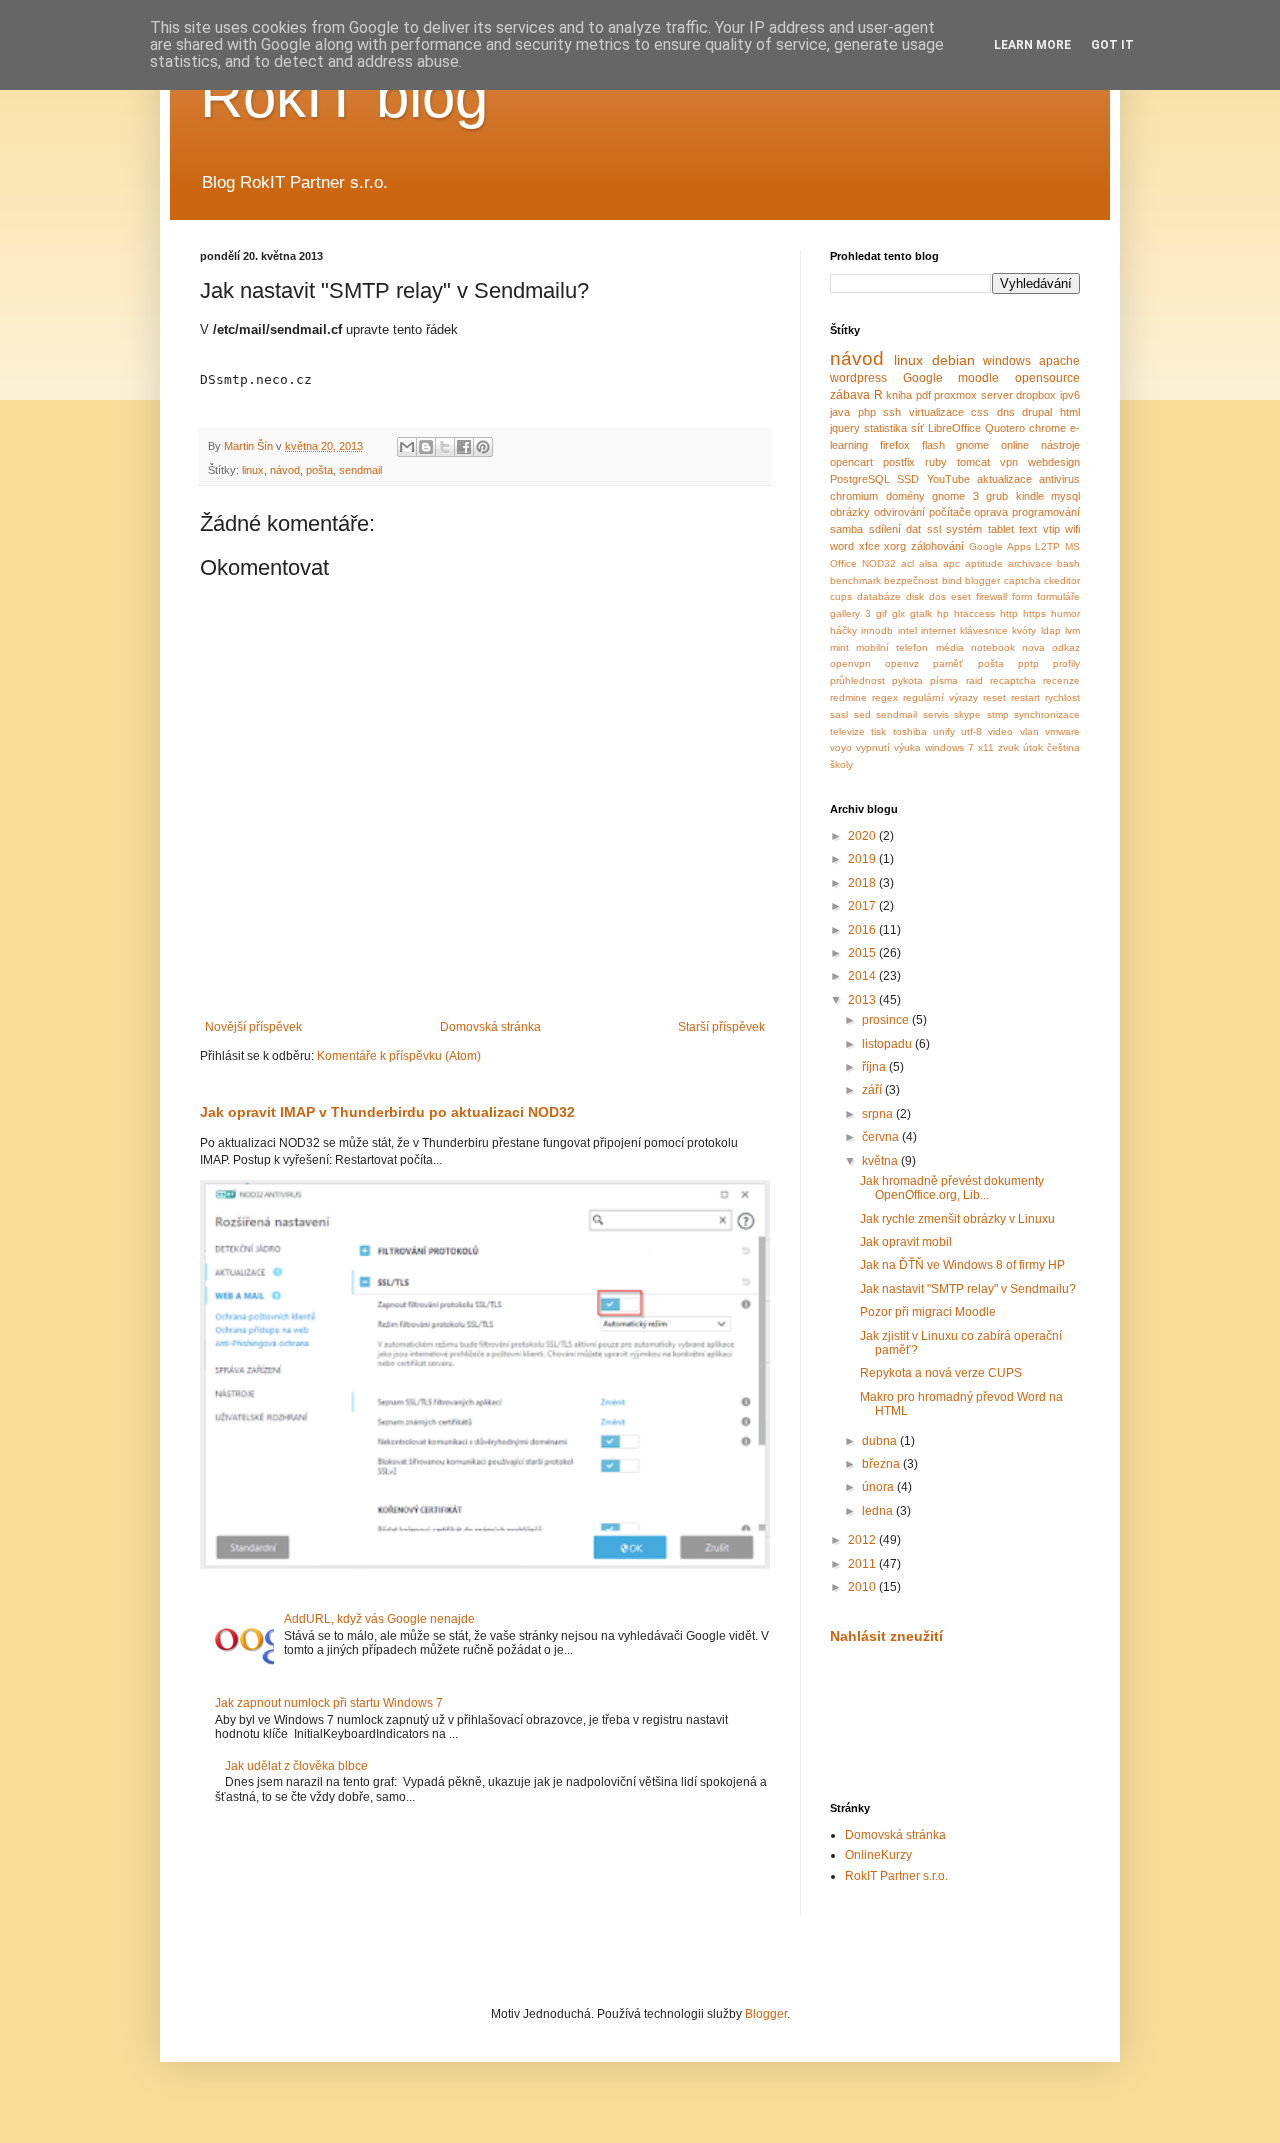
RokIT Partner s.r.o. (896, 1876)
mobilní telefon (892, 647)
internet (938, 630)
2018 (863, 883)
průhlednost (857, 680)
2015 (863, 953)
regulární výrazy (940, 697)
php (867, 412)
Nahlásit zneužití (886, 1636)
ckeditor (1062, 580)
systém (964, 529)
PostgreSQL (860, 479)
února (879, 1487)
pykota (907, 680)
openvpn (850, 663)
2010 (863, 1587)
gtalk (921, 613)
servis (936, 714)
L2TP (1047, 546)
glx (898, 613)
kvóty (1024, 630)
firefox (895, 445)
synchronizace (1047, 714)
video (1000, 731)
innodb (877, 630)
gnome (972, 445)
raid (974, 680)
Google (923, 378)
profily (1066, 663)
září (873, 1090)
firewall (991, 596)
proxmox (955, 395)
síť (917, 428)
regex (885, 697)
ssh (892, 412)
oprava (991, 512)
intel (907, 630)
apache (1059, 361)
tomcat (973, 462)
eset (961, 596)
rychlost (1062, 697)
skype (967, 714)
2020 (863, 836)
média (950, 647)
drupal (1037, 412)
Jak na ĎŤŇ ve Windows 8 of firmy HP (962, 1265)
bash (1068, 563)
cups (841, 596)
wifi (1072, 529)
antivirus (1059, 479)
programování (1046, 512)
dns (1006, 412)
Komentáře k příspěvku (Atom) (399, 1056)
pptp (1028, 663)
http (1009, 613)
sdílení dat (895, 529)
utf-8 (971, 731)
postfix (899, 462)
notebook (993, 647)
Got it (1112, 45)
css (980, 412)
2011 (863, 1564)
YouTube (948, 479)
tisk (878, 731)
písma (944, 680)
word (842, 546)
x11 (986, 747)
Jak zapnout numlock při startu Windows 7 (329, 1703)
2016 (863, 930)
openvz (902, 663)
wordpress (858, 378)
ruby (936, 462)
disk (915, 596)
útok (1033, 747)
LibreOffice (954, 428)
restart (1025, 697)
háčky (843, 630)
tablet (1001, 529)
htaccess (974, 613)
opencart (851, 462)
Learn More (1032, 45)
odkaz (1066, 647)
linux (253, 470)
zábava (850, 395)
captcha (1022, 580)
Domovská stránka (490, 1027)
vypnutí (873, 747)
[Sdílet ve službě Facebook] (464, 447)
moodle (978, 378)
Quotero (1005, 428)
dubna (881, 1441)
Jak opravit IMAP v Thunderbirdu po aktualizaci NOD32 (387, 1112)
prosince (887, 1020)
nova (1033, 647)
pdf (923, 395)
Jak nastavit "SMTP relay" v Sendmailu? (968, 1289)
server (997, 395)
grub (997, 496)
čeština (1063, 747)
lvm (1072, 630)
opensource (1047, 378)
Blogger (766, 2014)
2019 (863, 859)
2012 (863, 1540)
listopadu (888, 1044)
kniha (899, 395)
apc (951, 563)
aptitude (984, 563)
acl (907, 563)
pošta (319, 470)
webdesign (1054, 462)
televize (847, 731)
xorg (895, 546)
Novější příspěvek (253, 1027)
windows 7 (949, 747)
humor (1065, 613)
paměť (948, 663)
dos (937, 596)
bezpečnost (911, 580)
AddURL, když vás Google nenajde (379, 1619)
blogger (982, 580)
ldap (1051, 630)
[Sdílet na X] (445, 447)
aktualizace (1004, 479)
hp (943, 613)
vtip (1051, 529)
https (1034, 613)
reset (994, 697)
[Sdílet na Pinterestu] (483, 447)
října (875, 1067)
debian (953, 360)
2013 (863, 1000)
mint (839, 647)
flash (933, 445)
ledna (879, 1511)
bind (952, 580)
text (1028, 529)
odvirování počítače (922, 512)
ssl (934, 529)
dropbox (1036, 395)
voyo (841, 747)
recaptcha (1013, 680)
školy (841, 764)
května (881, 1161)
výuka (907, 747)
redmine (848, 697)
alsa (928, 563)
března (882, 1464)
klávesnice (984, 630)
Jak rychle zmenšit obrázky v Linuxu (957, 1219)
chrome (1047, 428)
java (840, 412)
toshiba (910, 731)
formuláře (1058, 596)
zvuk (1008, 747)
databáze (879, 596)
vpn (1009, 462)
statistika (885, 428)
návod (285, 470)
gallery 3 (850, 613)
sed (862, 714)
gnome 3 (955, 496)
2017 (863, 906)
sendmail (360, 470)
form (1022, 596)
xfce (869, 546)
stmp (998, 714)
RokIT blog (344, 96)
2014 (863, 976)
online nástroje (1040, 445)
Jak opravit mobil (906, 1242)
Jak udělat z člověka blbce (296, 1766)
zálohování (937, 546)
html (1070, 412)
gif (881, 613)
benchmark (855, 580)
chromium (854, 496)
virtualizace (936, 412)
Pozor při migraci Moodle (928, 1312)
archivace (1030, 563)
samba (846, 529)
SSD (908, 479)
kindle (1030, 496)
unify (944, 731)
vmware (1062, 731)
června (882, 1137)
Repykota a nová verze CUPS (941, 1373)
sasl (839, 714)
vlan (1029, 731)
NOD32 (879, 563)
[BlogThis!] (426, 447)
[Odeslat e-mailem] (407, 447)
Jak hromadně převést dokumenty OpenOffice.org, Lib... (952, 1188)
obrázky (850, 512)
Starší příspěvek (721, 1027)
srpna (879, 1114)
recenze (1061, 680)
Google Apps (1000, 546)
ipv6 (1070, 395)
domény (905, 496)
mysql (1065, 496)
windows (1007, 361)
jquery (845, 428)
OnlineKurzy (878, 1855)
